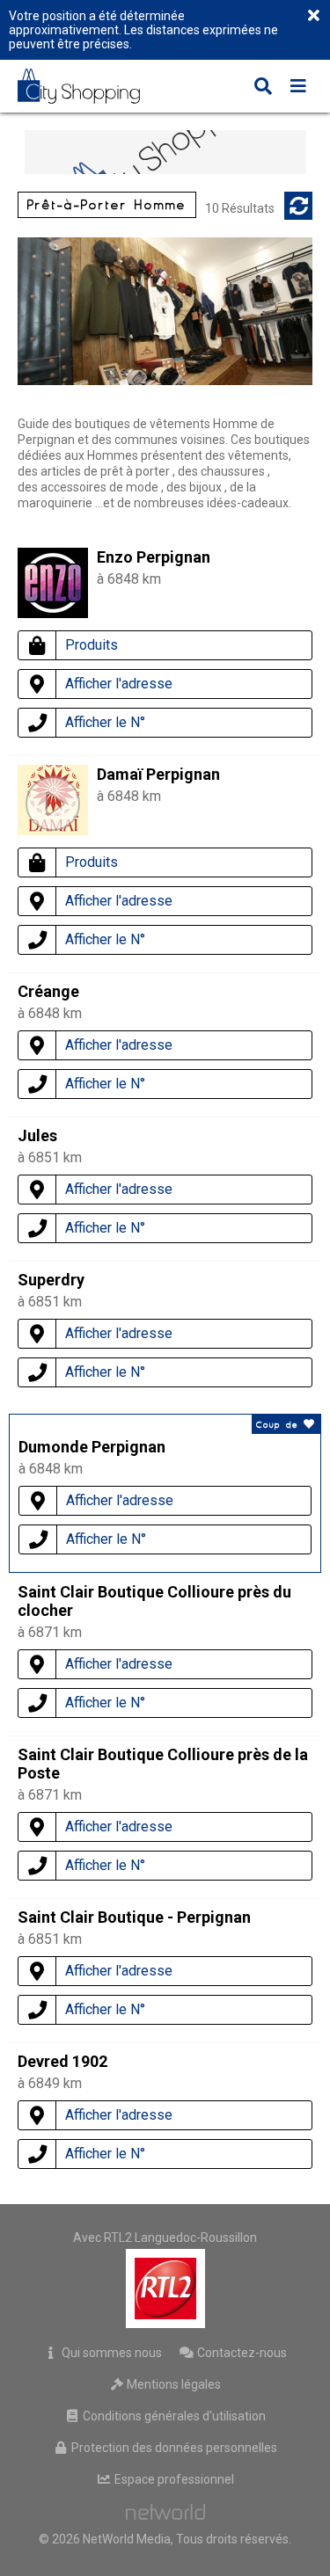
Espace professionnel (173, 2479)
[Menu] (298, 88)
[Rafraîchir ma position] (298, 206)
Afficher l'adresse (119, 684)
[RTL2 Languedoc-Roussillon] (165, 2289)
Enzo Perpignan (154, 557)
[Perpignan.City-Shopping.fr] (92, 86)
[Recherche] (263, 88)
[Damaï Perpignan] (53, 804)
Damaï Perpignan (158, 774)
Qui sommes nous (110, 2353)
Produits (92, 645)
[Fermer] (313, 17)
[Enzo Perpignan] (53, 613)
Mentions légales (172, 2384)
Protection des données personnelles (173, 2448)
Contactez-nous (241, 2353)
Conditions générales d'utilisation (173, 2416)
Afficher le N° (105, 722)
